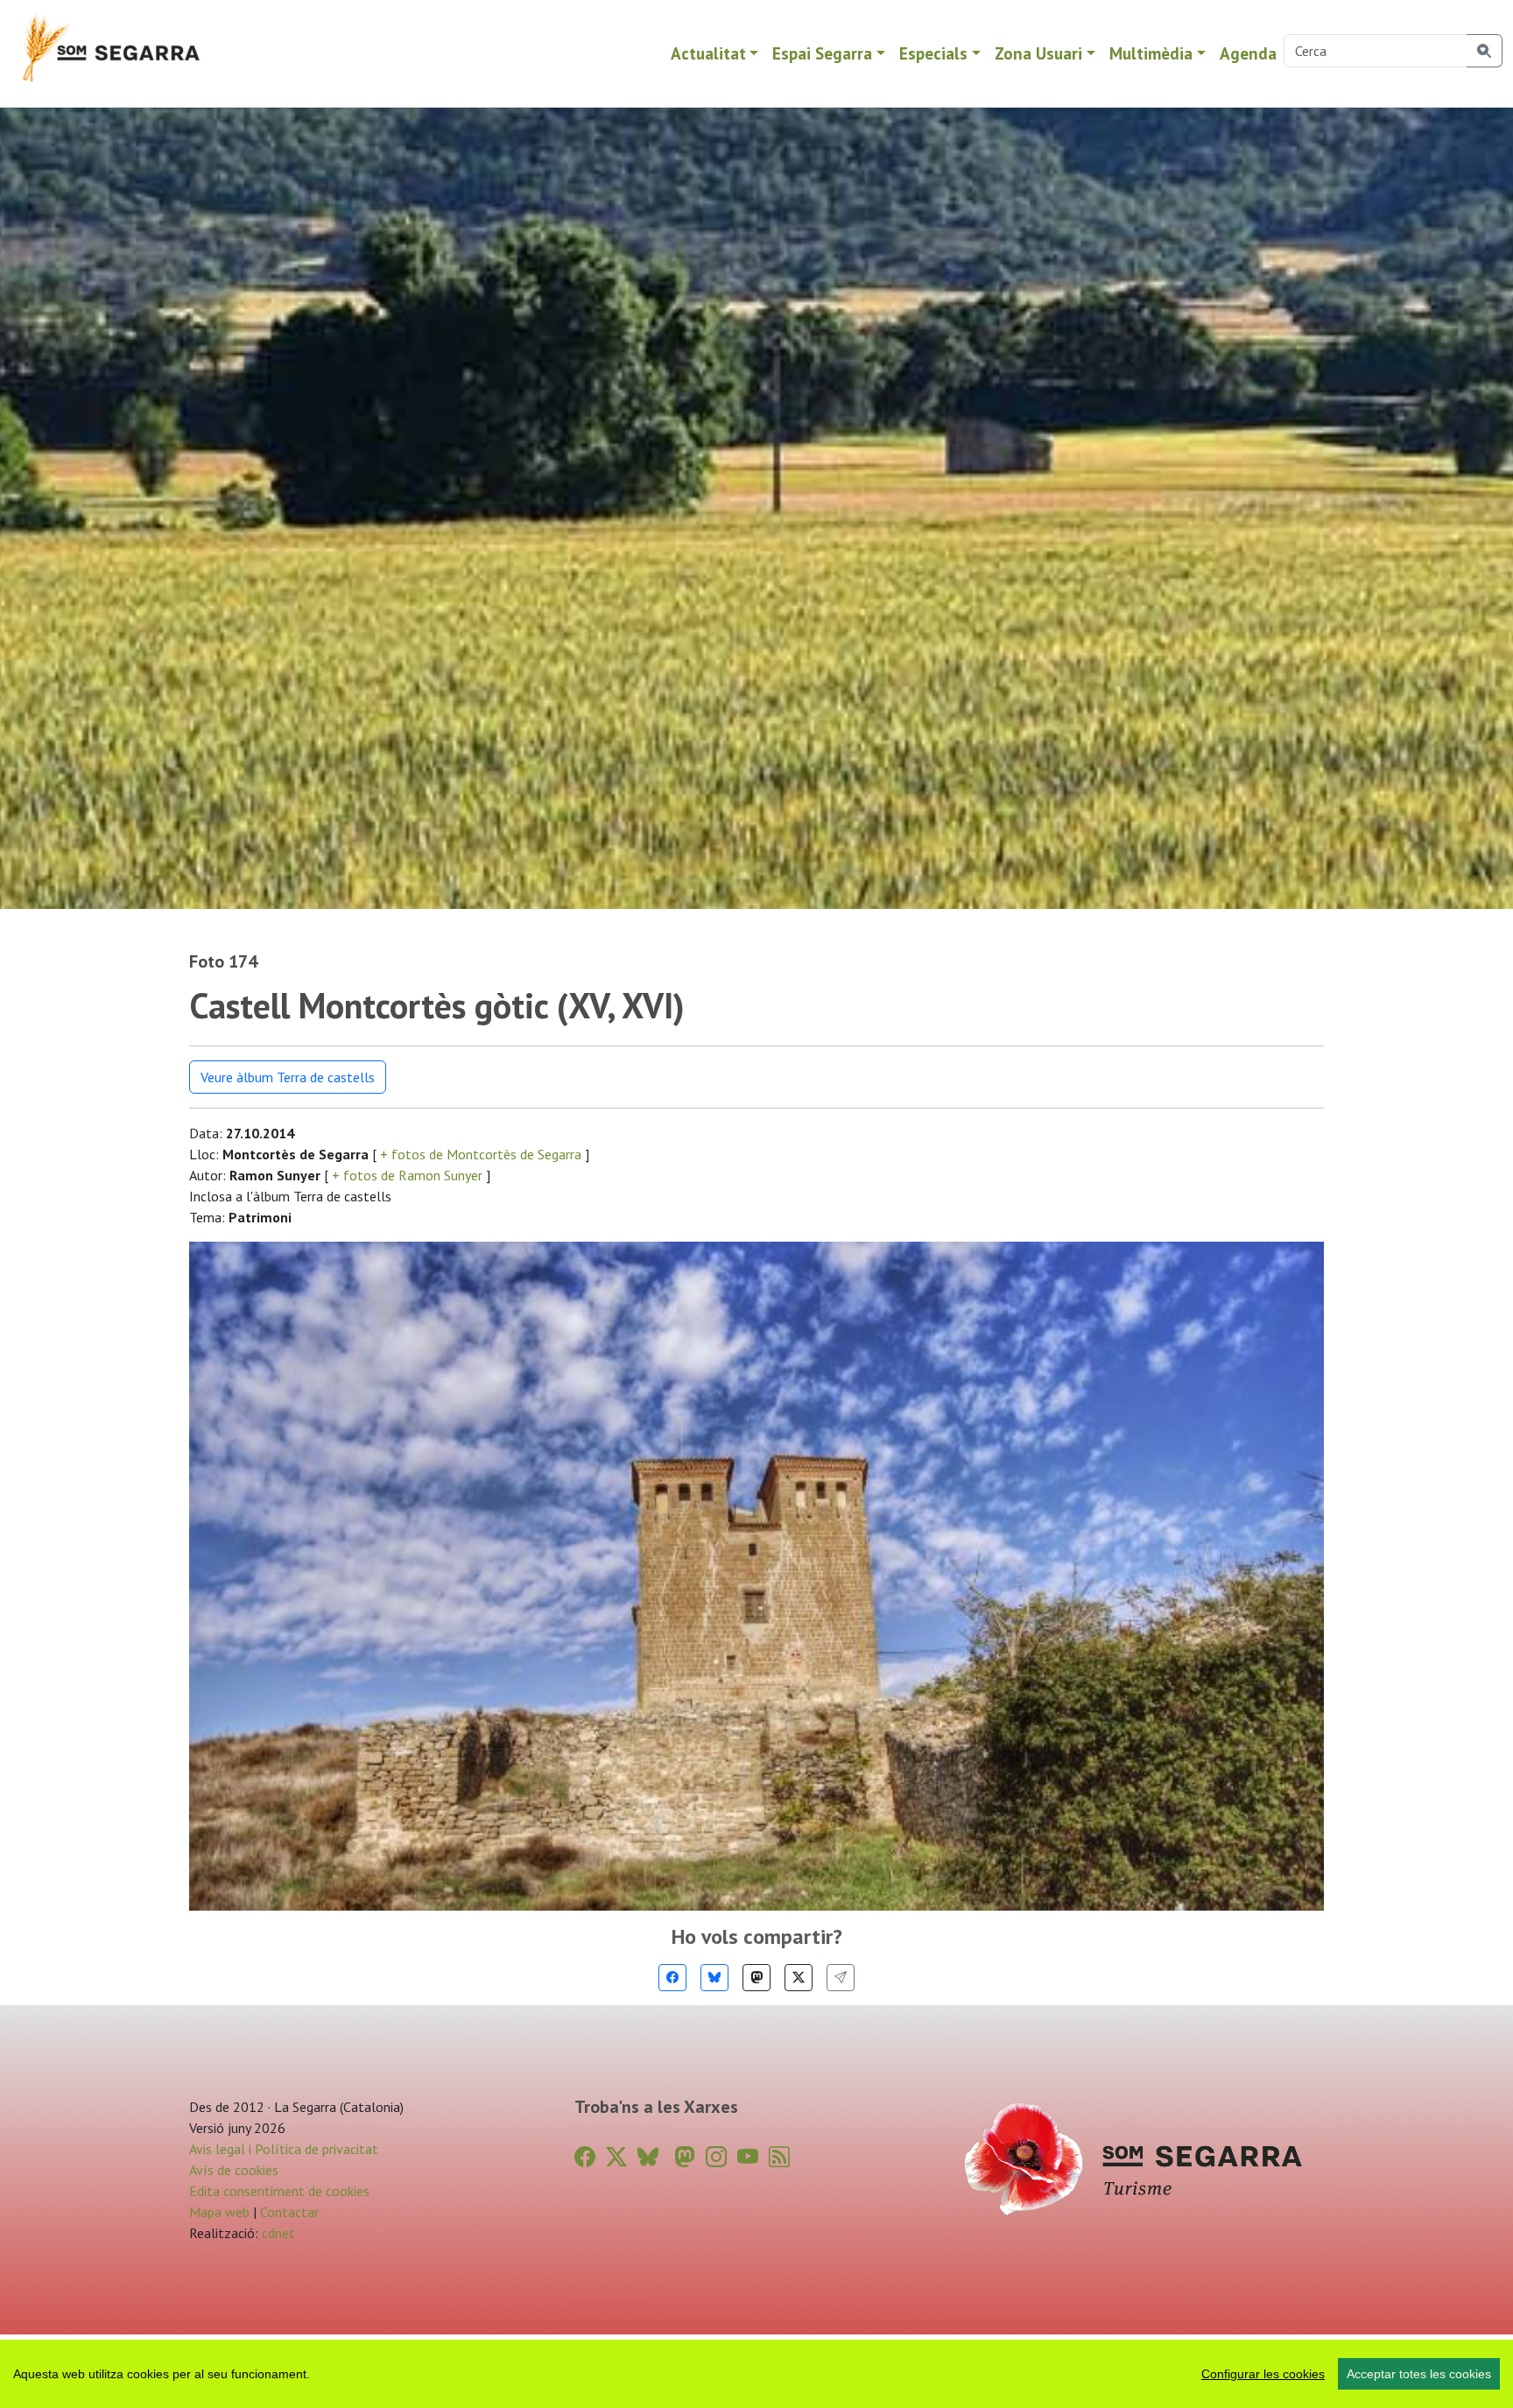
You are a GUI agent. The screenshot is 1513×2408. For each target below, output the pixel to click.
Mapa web (219, 2212)
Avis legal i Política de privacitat (284, 2149)
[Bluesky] (714, 1978)
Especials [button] (933, 53)
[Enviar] (841, 1978)
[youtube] (748, 2157)
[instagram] (716, 2157)
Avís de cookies (234, 2170)
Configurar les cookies (1263, 2374)
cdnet (277, 2233)
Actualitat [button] (708, 53)
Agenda (1248, 53)
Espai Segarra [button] (822, 53)
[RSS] (779, 2157)
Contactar (289, 2212)
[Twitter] (799, 1978)
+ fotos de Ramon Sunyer (407, 1175)
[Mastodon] (756, 1978)
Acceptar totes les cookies (1419, 2374)
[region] (756, 2374)
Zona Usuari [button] (1038, 53)
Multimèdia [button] (1151, 53)
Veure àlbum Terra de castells (288, 1077)
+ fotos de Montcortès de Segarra (481, 1154)
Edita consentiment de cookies (279, 2191)
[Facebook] (672, 1978)
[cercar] (1485, 51)
